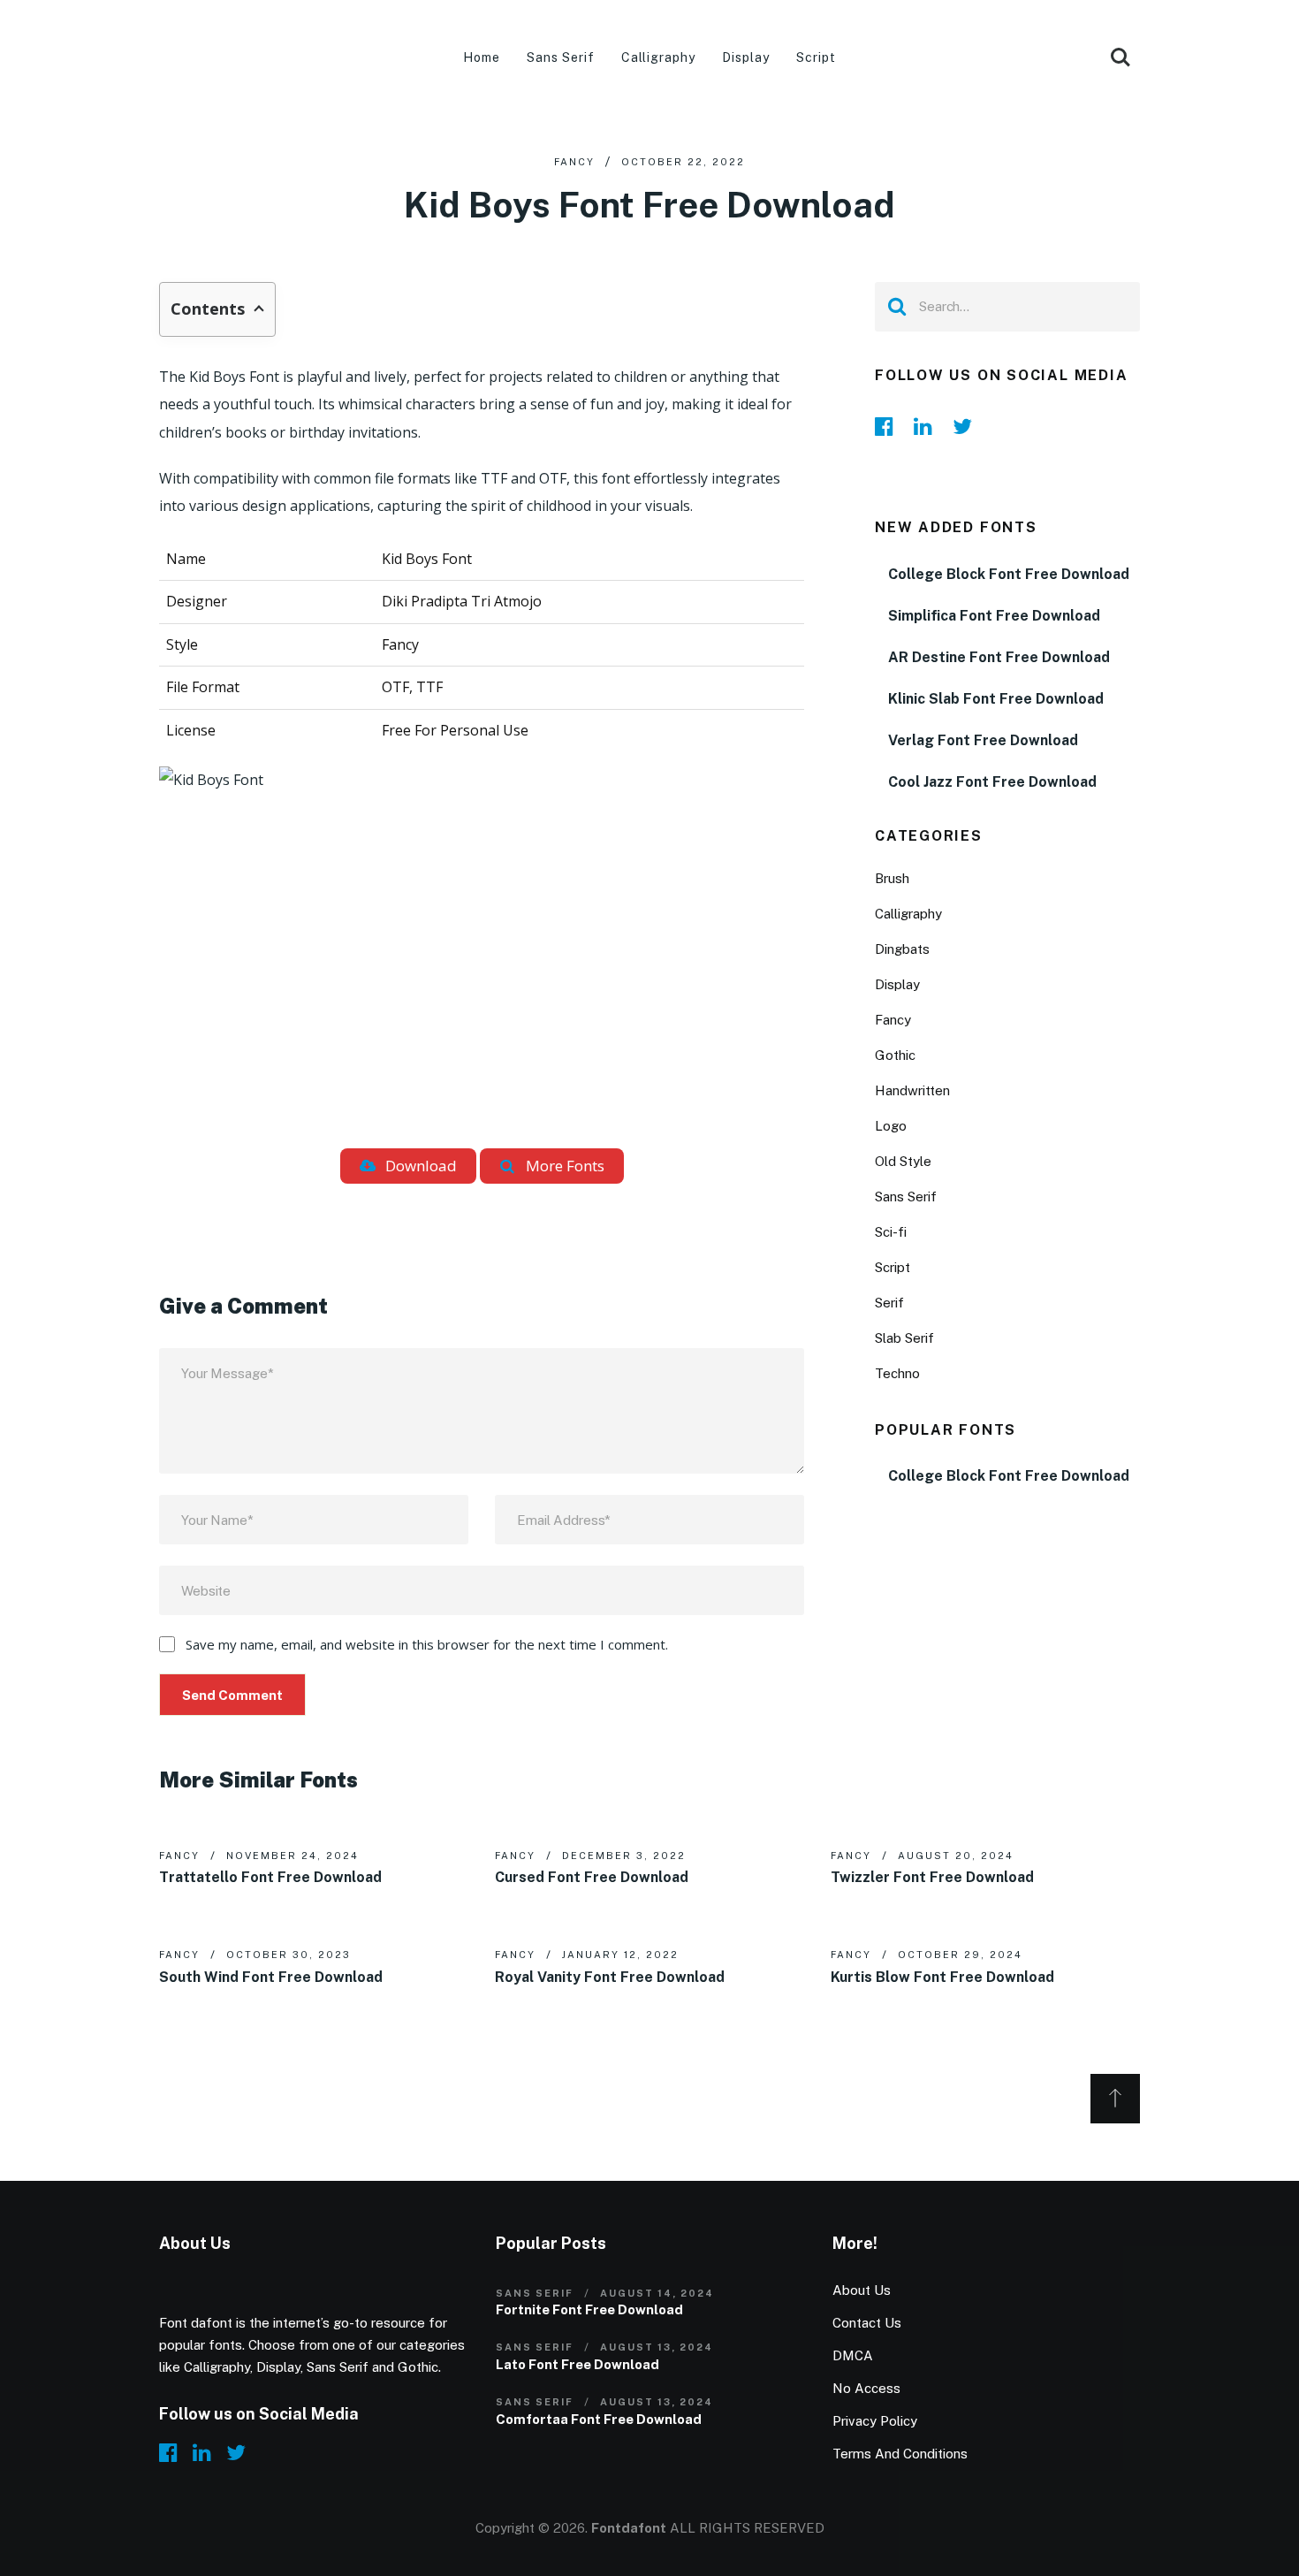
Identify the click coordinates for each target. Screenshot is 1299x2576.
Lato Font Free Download (577, 2364)
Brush (892, 878)
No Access (866, 2388)
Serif (889, 1303)
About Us (862, 2290)
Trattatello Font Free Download (270, 1877)
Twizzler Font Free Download (932, 1877)
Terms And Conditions (900, 2454)
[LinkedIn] (928, 426)
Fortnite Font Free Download (589, 2309)
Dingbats (902, 949)
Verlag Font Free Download (983, 740)
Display (746, 57)
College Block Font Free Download (1009, 574)
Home (482, 57)
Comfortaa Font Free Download (599, 2419)
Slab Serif (904, 1338)
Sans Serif (561, 57)
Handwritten (912, 1090)
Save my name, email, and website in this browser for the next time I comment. (427, 1644)
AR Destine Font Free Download (999, 657)
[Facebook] (889, 426)
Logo (891, 1126)
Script (816, 57)
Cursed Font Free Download (592, 1877)
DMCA (853, 2355)
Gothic (895, 1055)
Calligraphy (659, 57)
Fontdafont (629, 2528)
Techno (897, 1373)
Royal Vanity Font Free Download (610, 1977)
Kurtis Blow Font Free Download (942, 1977)
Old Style (903, 1161)
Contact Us (867, 2323)
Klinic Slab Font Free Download (996, 699)
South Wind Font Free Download (271, 1977)
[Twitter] (967, 426)
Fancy (574, 162)
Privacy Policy (875, 2421)
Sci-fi (891, 1232)
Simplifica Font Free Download (994, 616)
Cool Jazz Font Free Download (992, 782)
